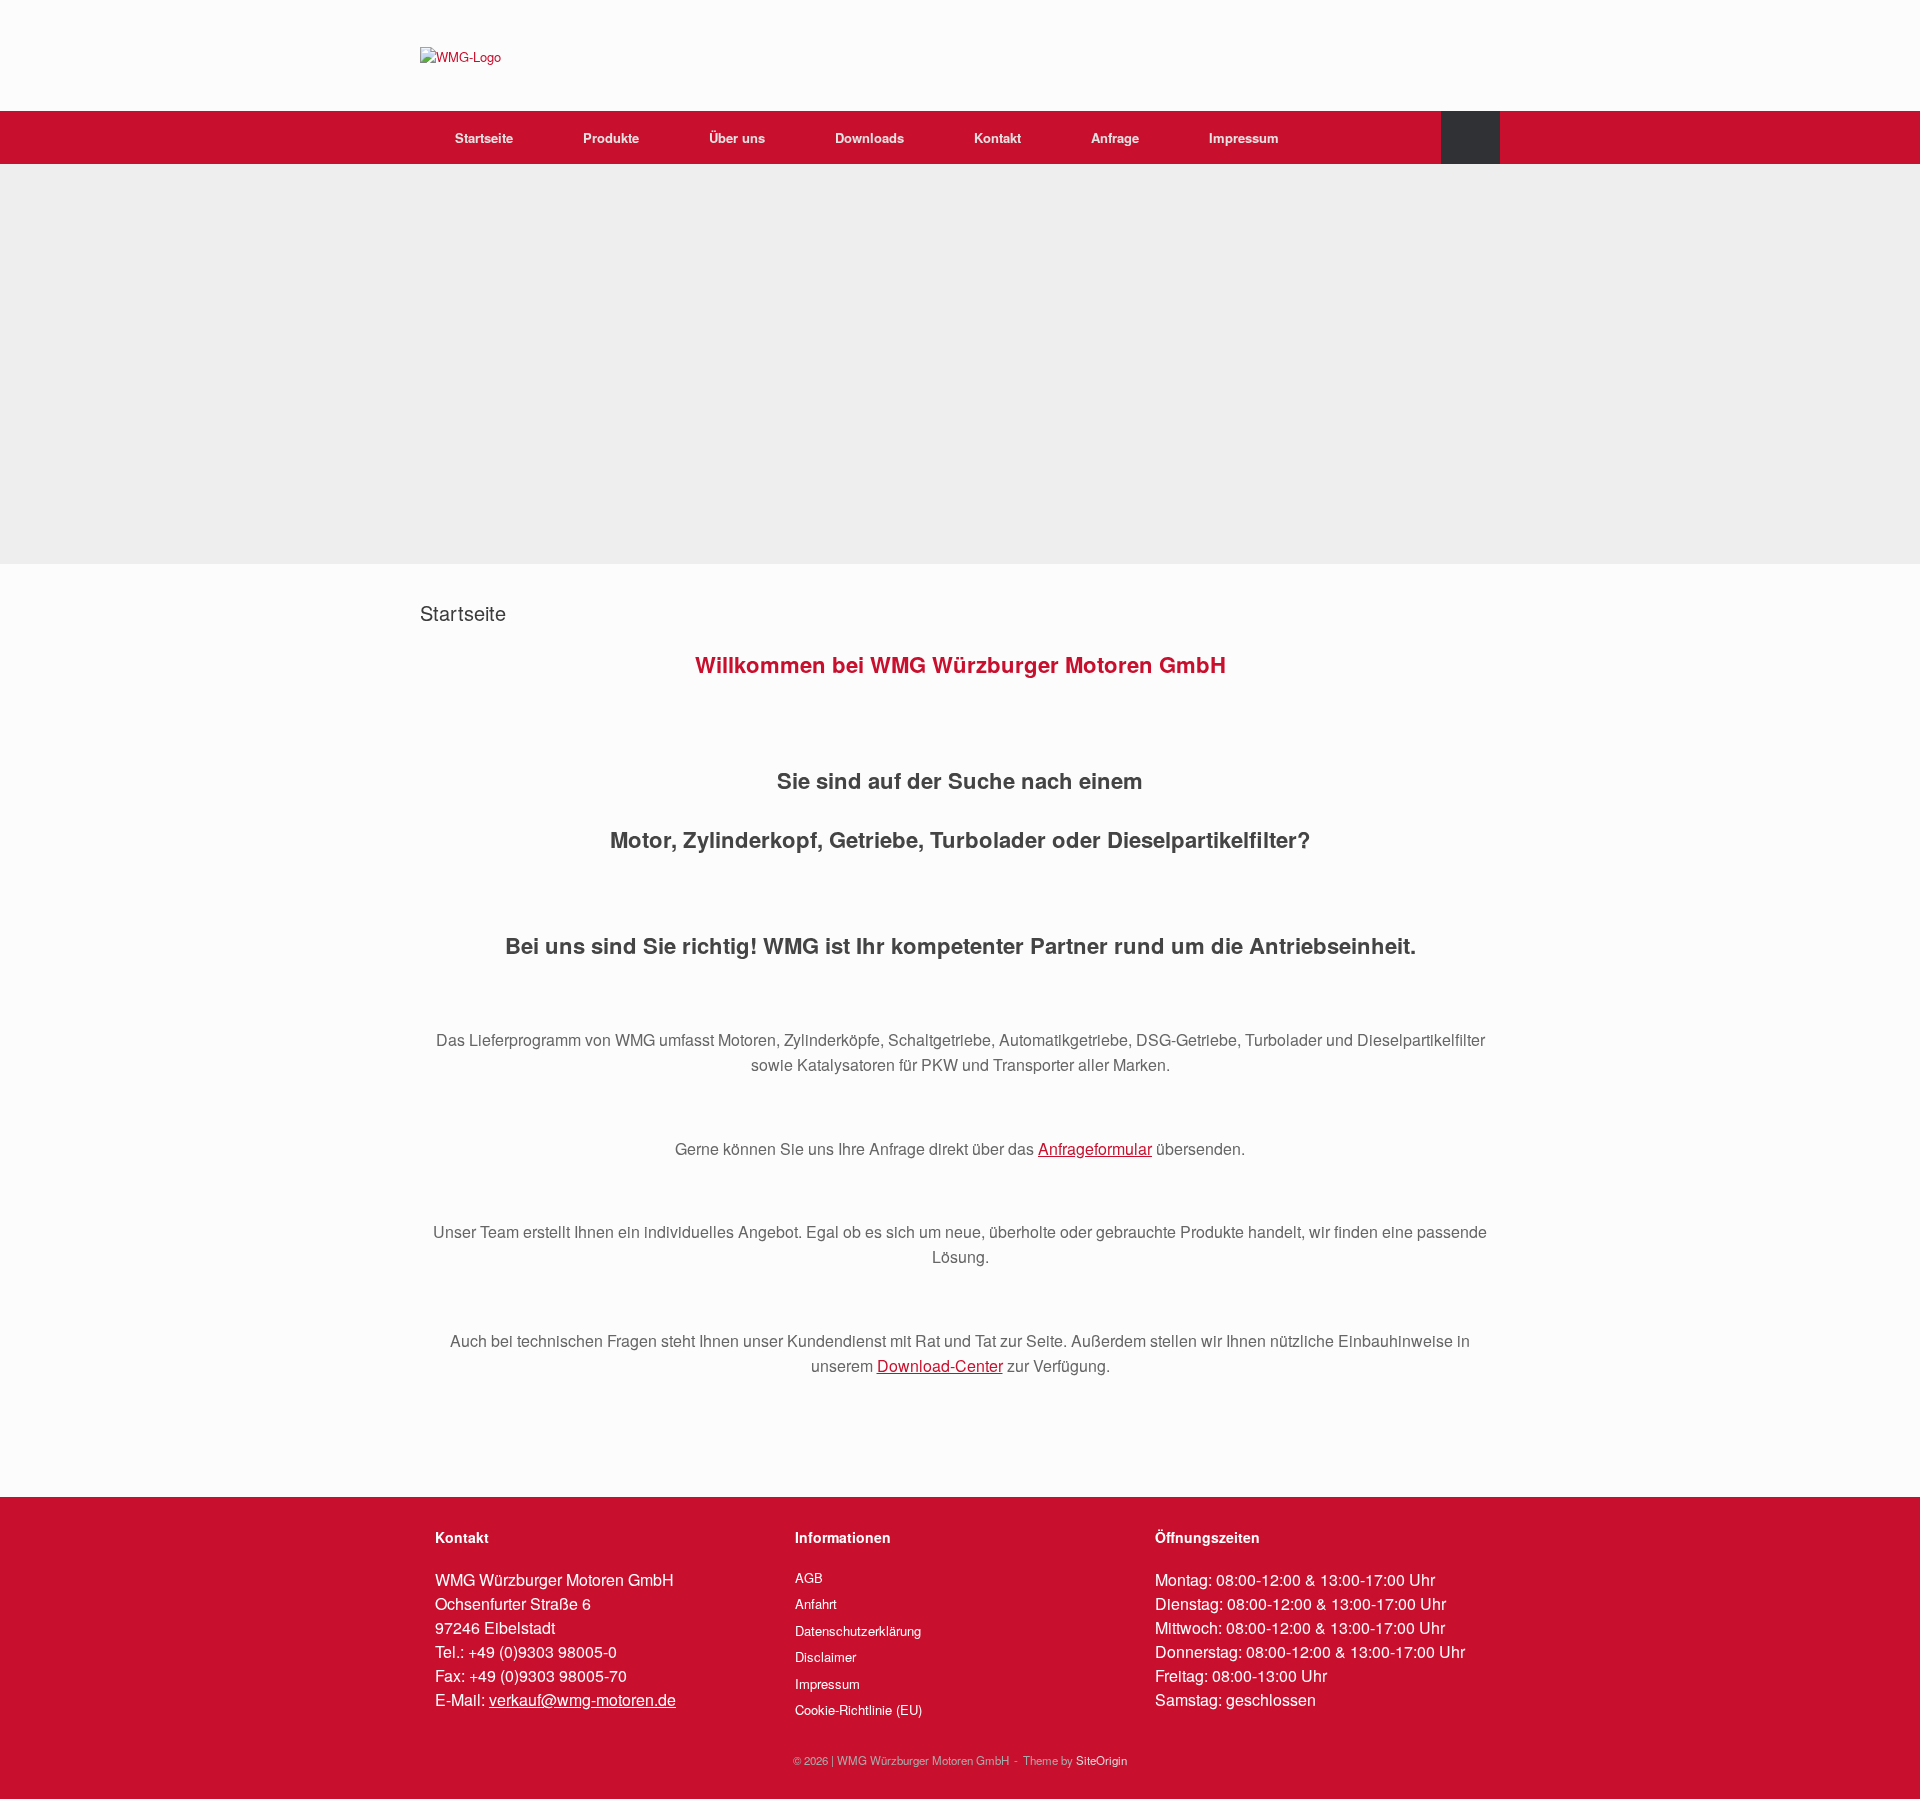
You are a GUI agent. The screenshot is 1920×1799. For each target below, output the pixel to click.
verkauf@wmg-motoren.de (582, 1699)
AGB (809, 1577)
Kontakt (997, 137)
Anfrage (1115, 137)
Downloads (869, 137)
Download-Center (940, 1365)
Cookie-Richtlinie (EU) (858, 1709)
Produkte (611, 137)
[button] (1470, 137)
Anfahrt (816, 1603)
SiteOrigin (1101, 1760)
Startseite (484, 137)
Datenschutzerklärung (858, 1630)
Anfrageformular (1095, 1148)
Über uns (737, 137)
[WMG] (460, 55)
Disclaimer (825, 1656)
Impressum (1244, 137)
